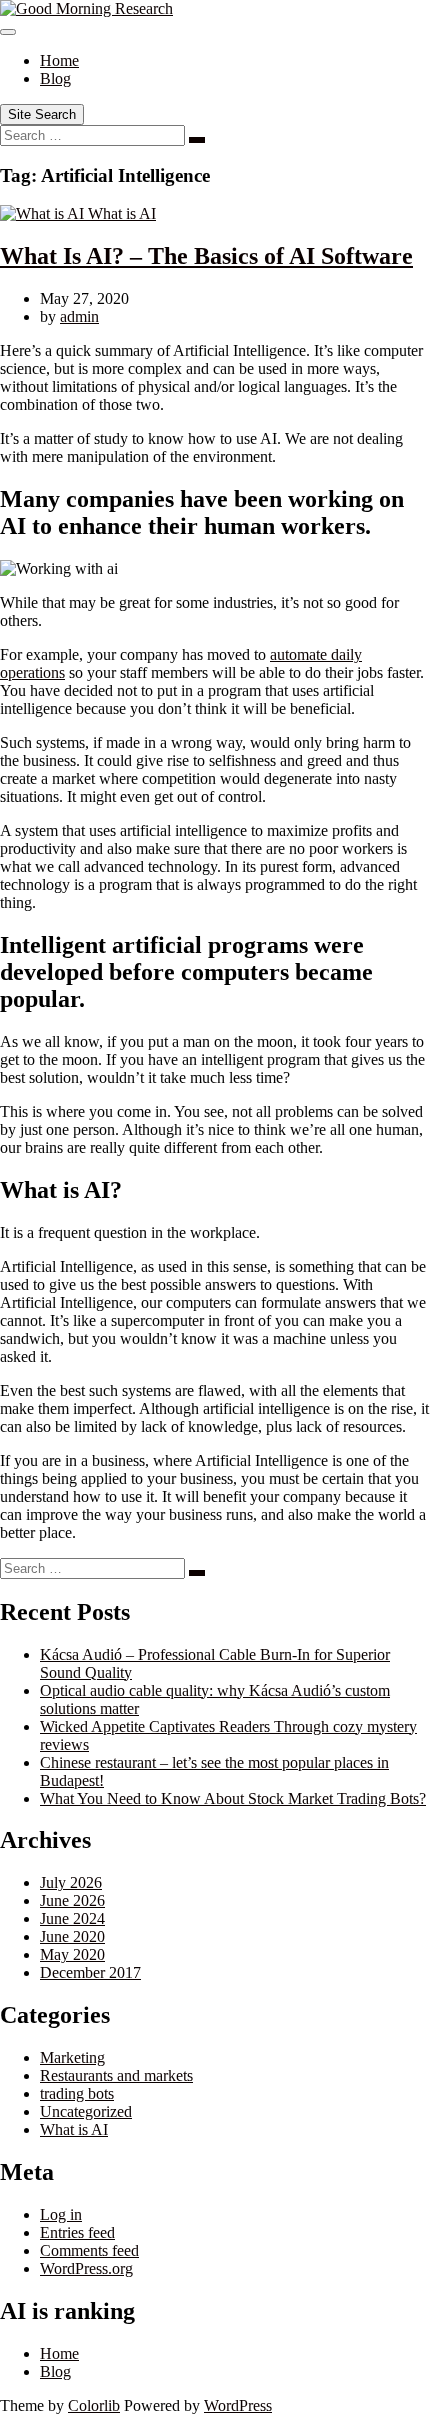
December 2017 (90, 1972)
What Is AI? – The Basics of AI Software (206, 256)
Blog (55, 78)
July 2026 (71, 1882)
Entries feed (77, 2232)
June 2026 (72, 1900)
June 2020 (72, 1936)
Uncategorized (86, 2111)
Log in (61, 2214)
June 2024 (72, 1918)
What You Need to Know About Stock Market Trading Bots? (233, 1798)
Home (59, 60)
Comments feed (89, 2250)
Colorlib (94, 2405)
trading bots (77, 2093)
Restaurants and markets (116, 2075)
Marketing (72, 2057)
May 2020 (72, 1954)
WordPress (238, 2405)
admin (79, 316)
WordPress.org (86, 2268)
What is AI (122, 213)
